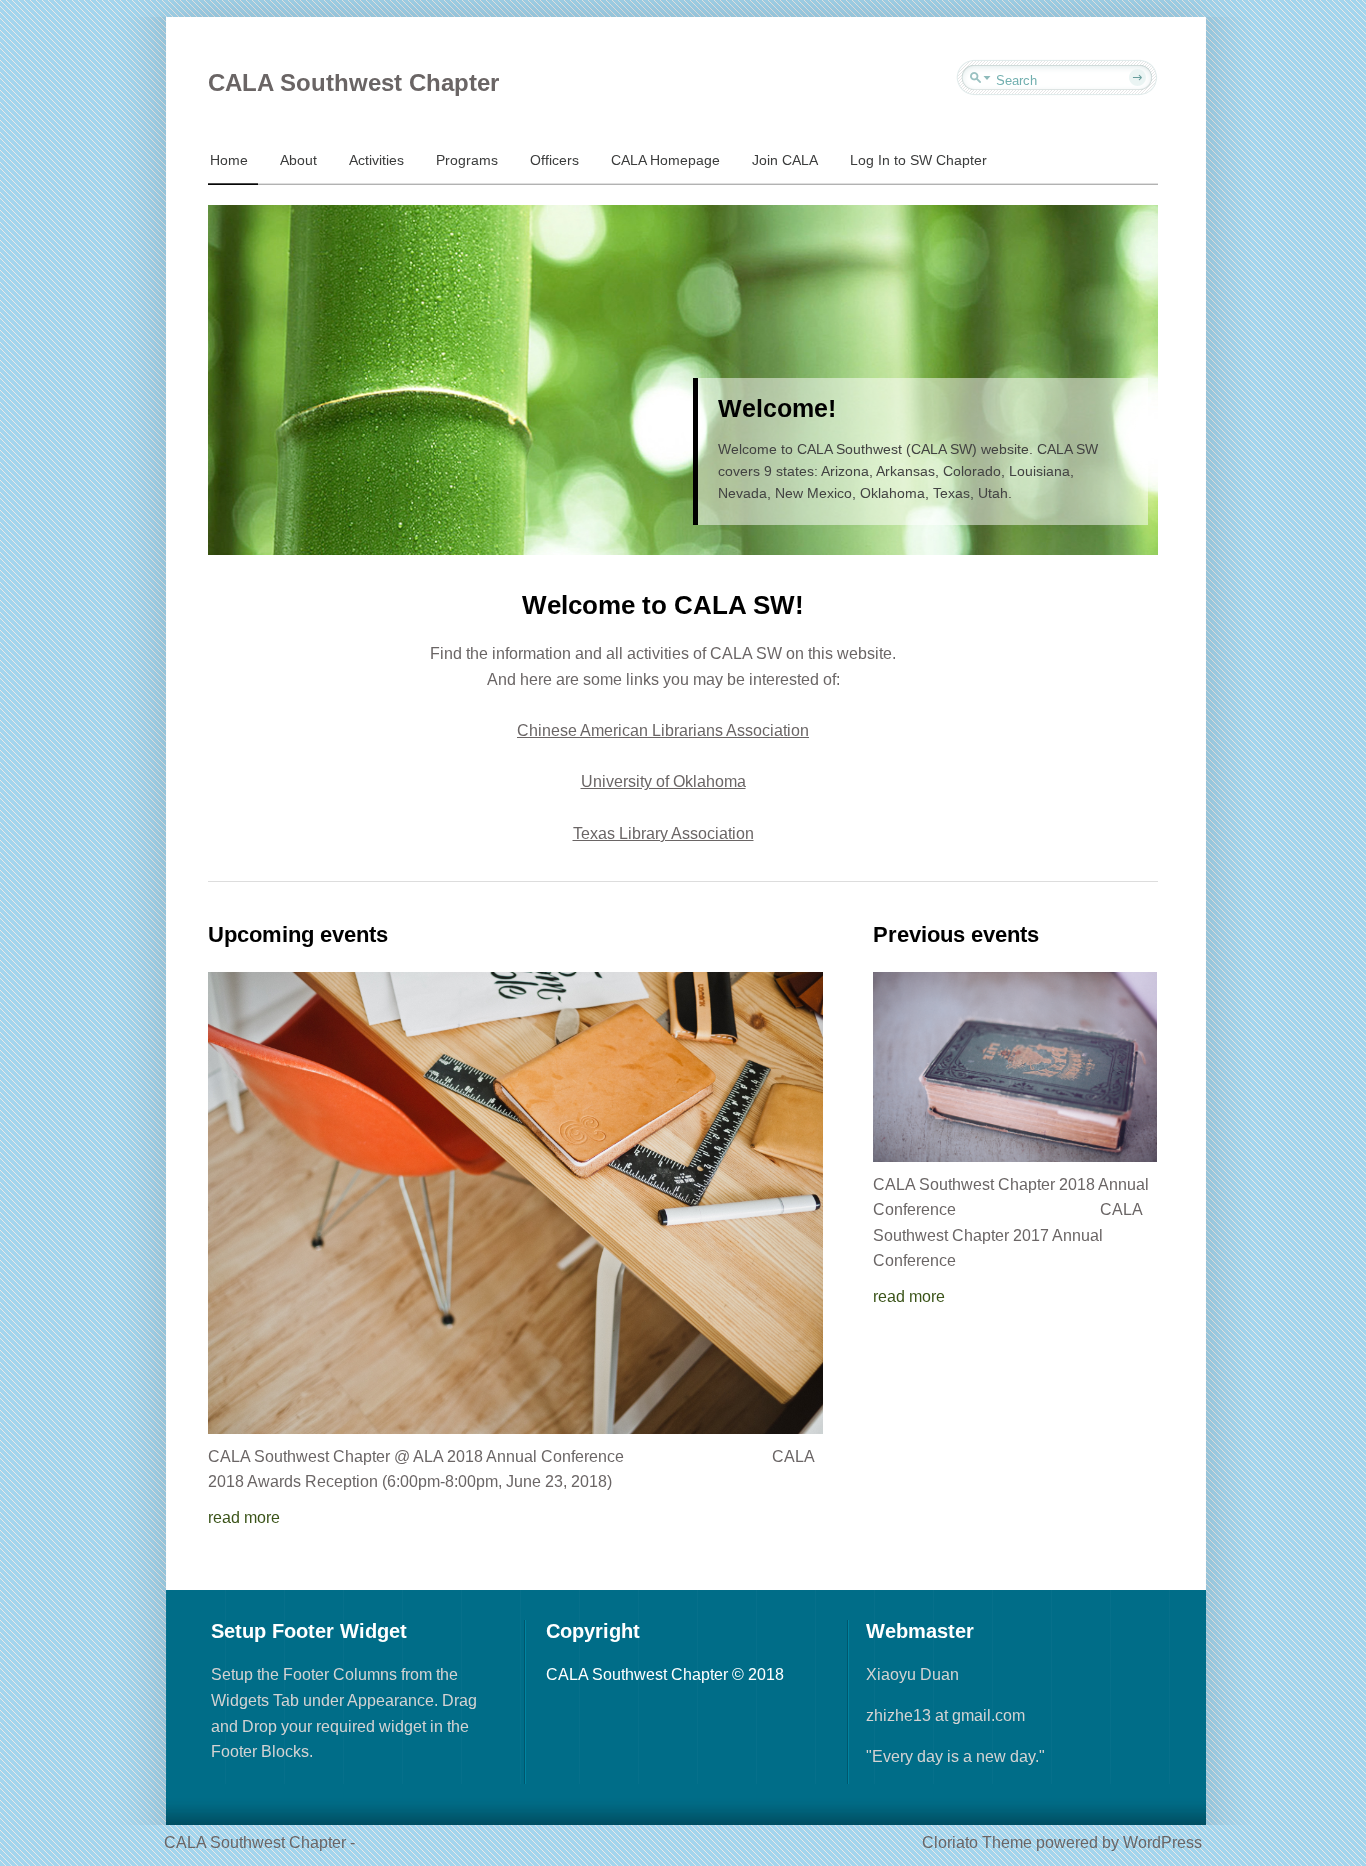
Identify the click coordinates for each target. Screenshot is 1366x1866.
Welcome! (777, 408)
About (298, 160)
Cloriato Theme (977, 1842)
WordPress (1162, 1842)
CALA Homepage (665, 160)
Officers (554, 160)
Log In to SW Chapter (918, 160)
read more (244, 1517)
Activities (376, 160)
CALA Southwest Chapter (353, 82)
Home (229, 160)
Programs (467, 160)
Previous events (956, 934)
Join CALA (785, 160)
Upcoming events (298, 934)
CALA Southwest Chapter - (259, 1842)
